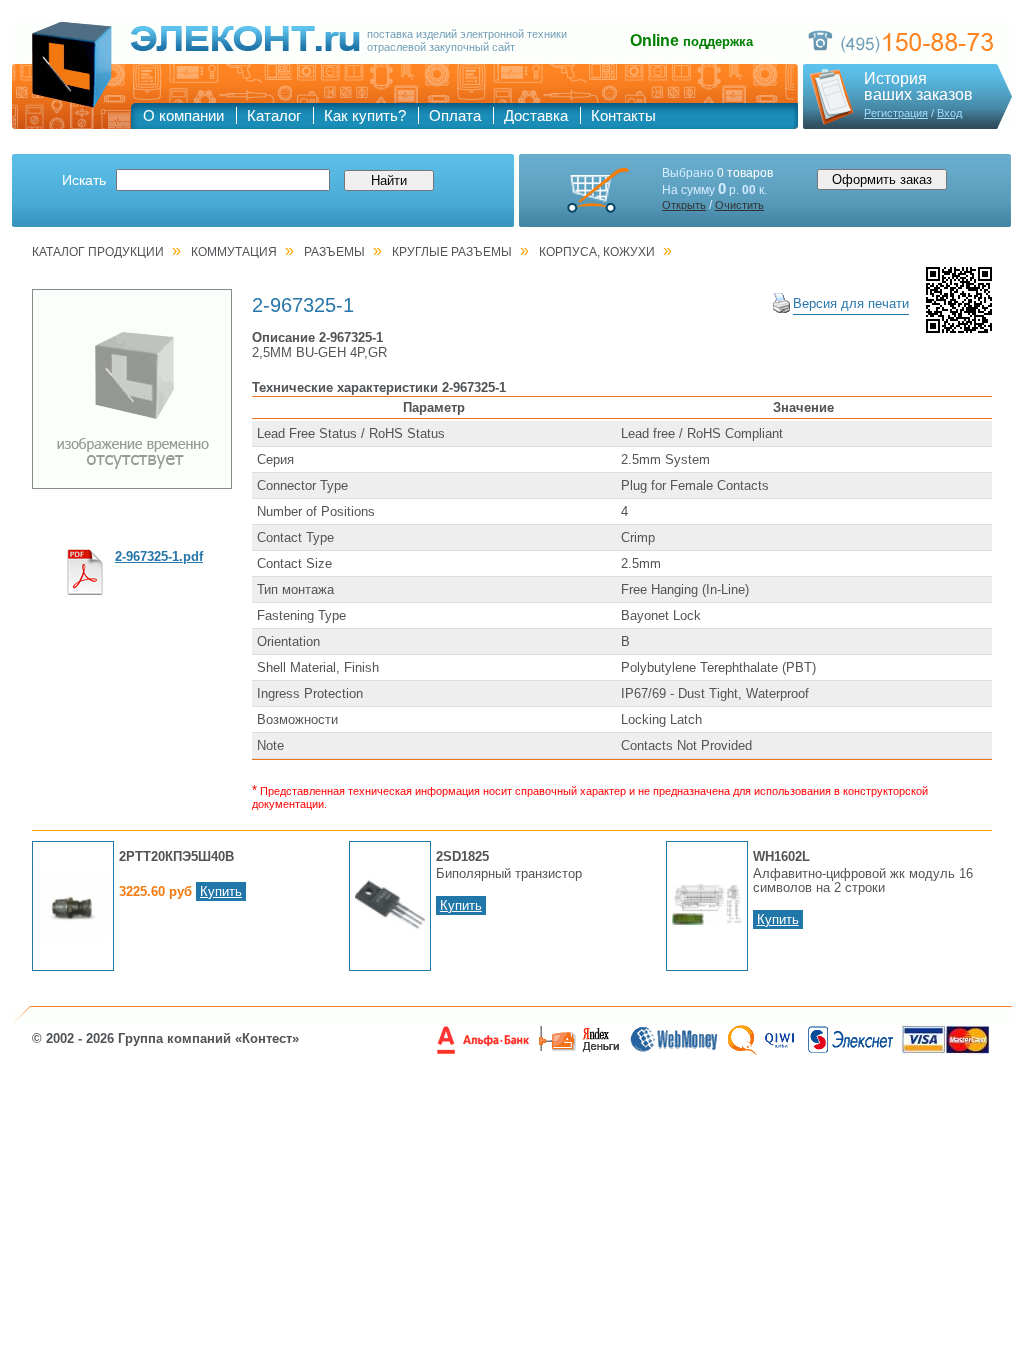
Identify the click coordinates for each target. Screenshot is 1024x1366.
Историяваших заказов (918, 87)
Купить (221, 891)
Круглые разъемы (452, 252)
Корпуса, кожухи (597, 252)
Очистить (739, 205)
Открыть (684, 205)
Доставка (536, 115)
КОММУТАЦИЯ (234, 252)
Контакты (623, 115)
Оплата (455, 115)
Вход (949, 113)
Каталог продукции (98, 252)
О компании (183, 115)
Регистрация (896, 113)
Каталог (274, 115)
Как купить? (365, 115)
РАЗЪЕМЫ (334, 252)
